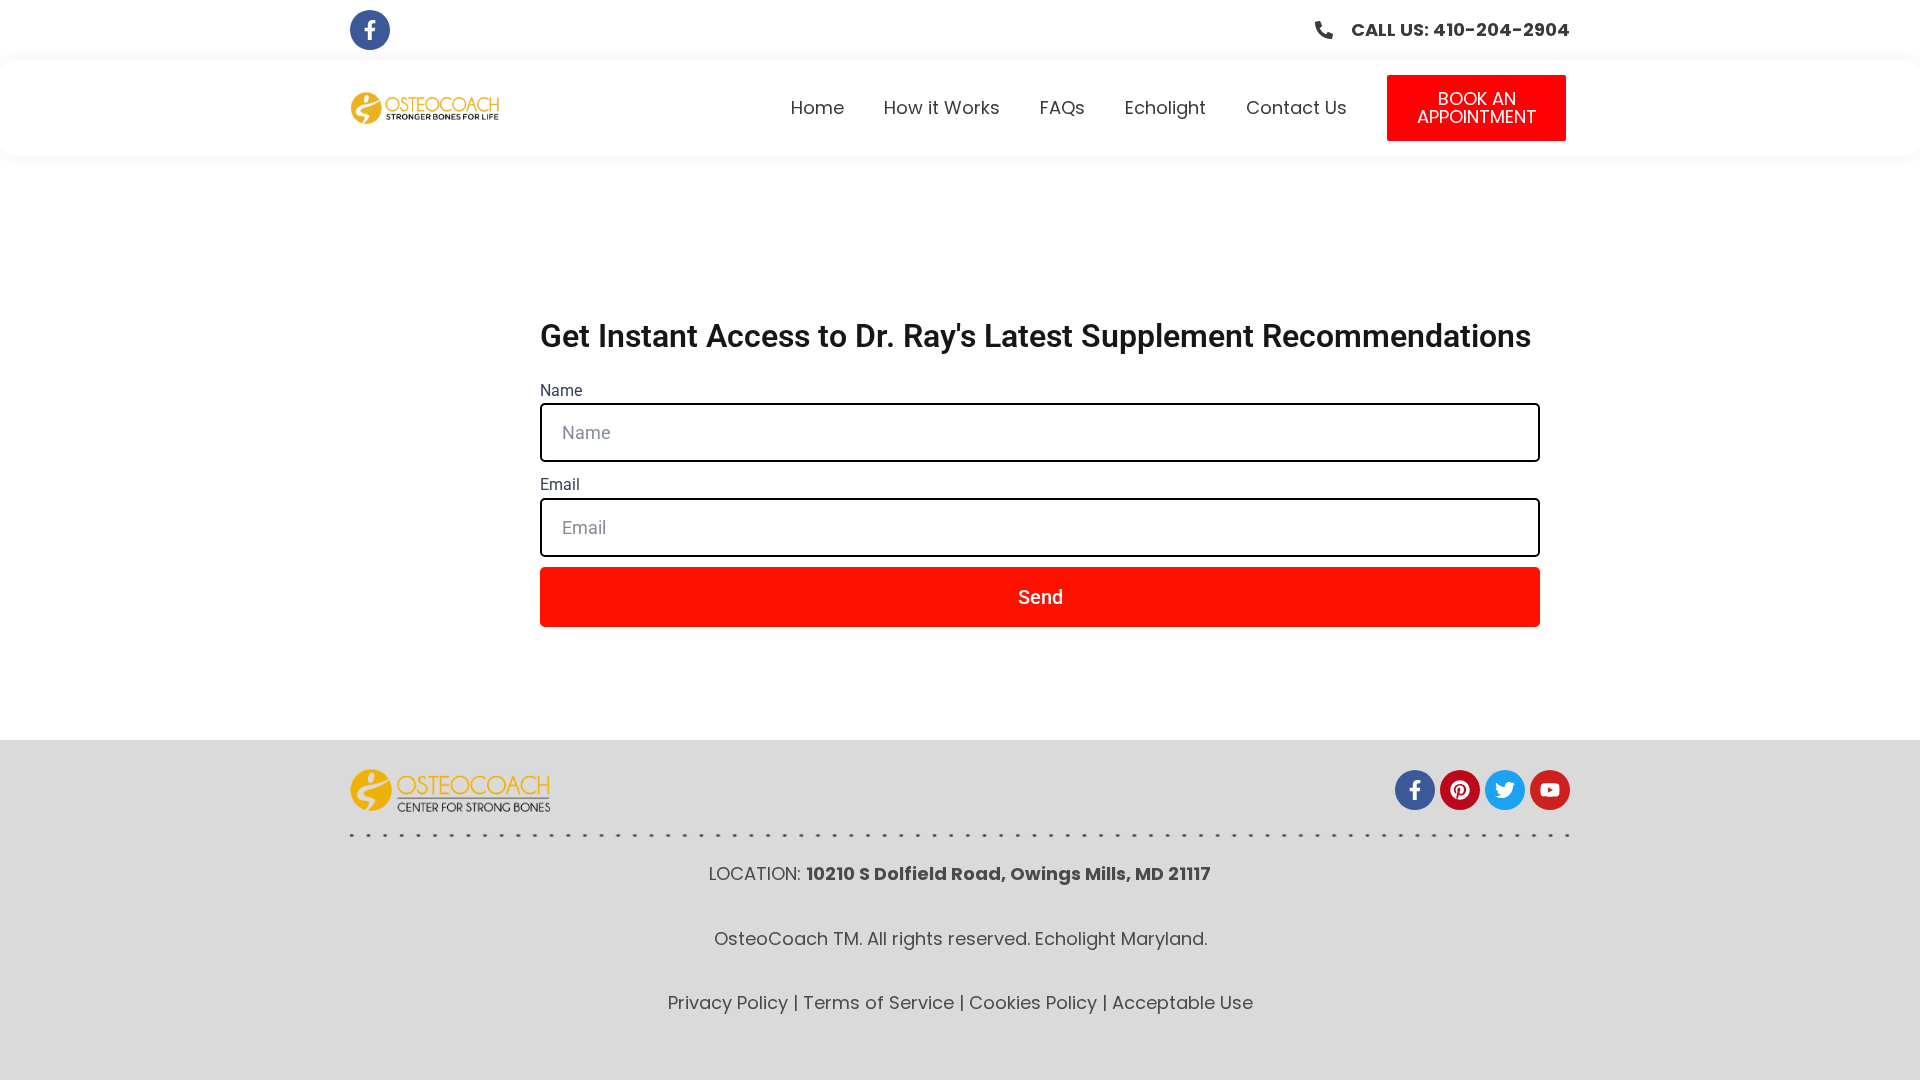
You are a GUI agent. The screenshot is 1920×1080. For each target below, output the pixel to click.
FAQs (1062, 107)
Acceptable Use (1182, 1002)
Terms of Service (878, 1002)
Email (560, 484)
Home (817, 107)
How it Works (942, 107)
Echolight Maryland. (1121, 938)
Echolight (1165, 107)
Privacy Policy (728, 1002)
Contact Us (1296, 107)
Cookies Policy (1033, 1002)
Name (561, 390)
